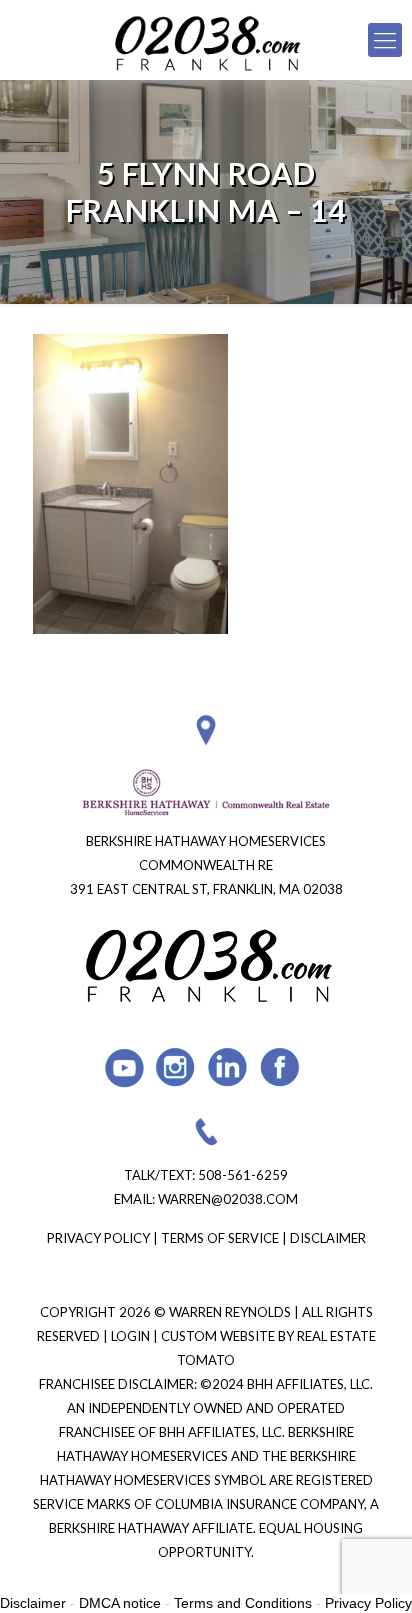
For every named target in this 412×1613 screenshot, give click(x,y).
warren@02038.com (228, 1199)
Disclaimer (328, 1238)
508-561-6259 (243, 1175)
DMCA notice (120, 1603)
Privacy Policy (98, 1238)
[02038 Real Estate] (206, 40)
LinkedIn (228, 1067)
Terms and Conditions (243, 1603)
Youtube (124, 1067)
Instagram (176, 1067)
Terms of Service (220, 1238)
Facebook (280, 1067)
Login (132, 1336)
